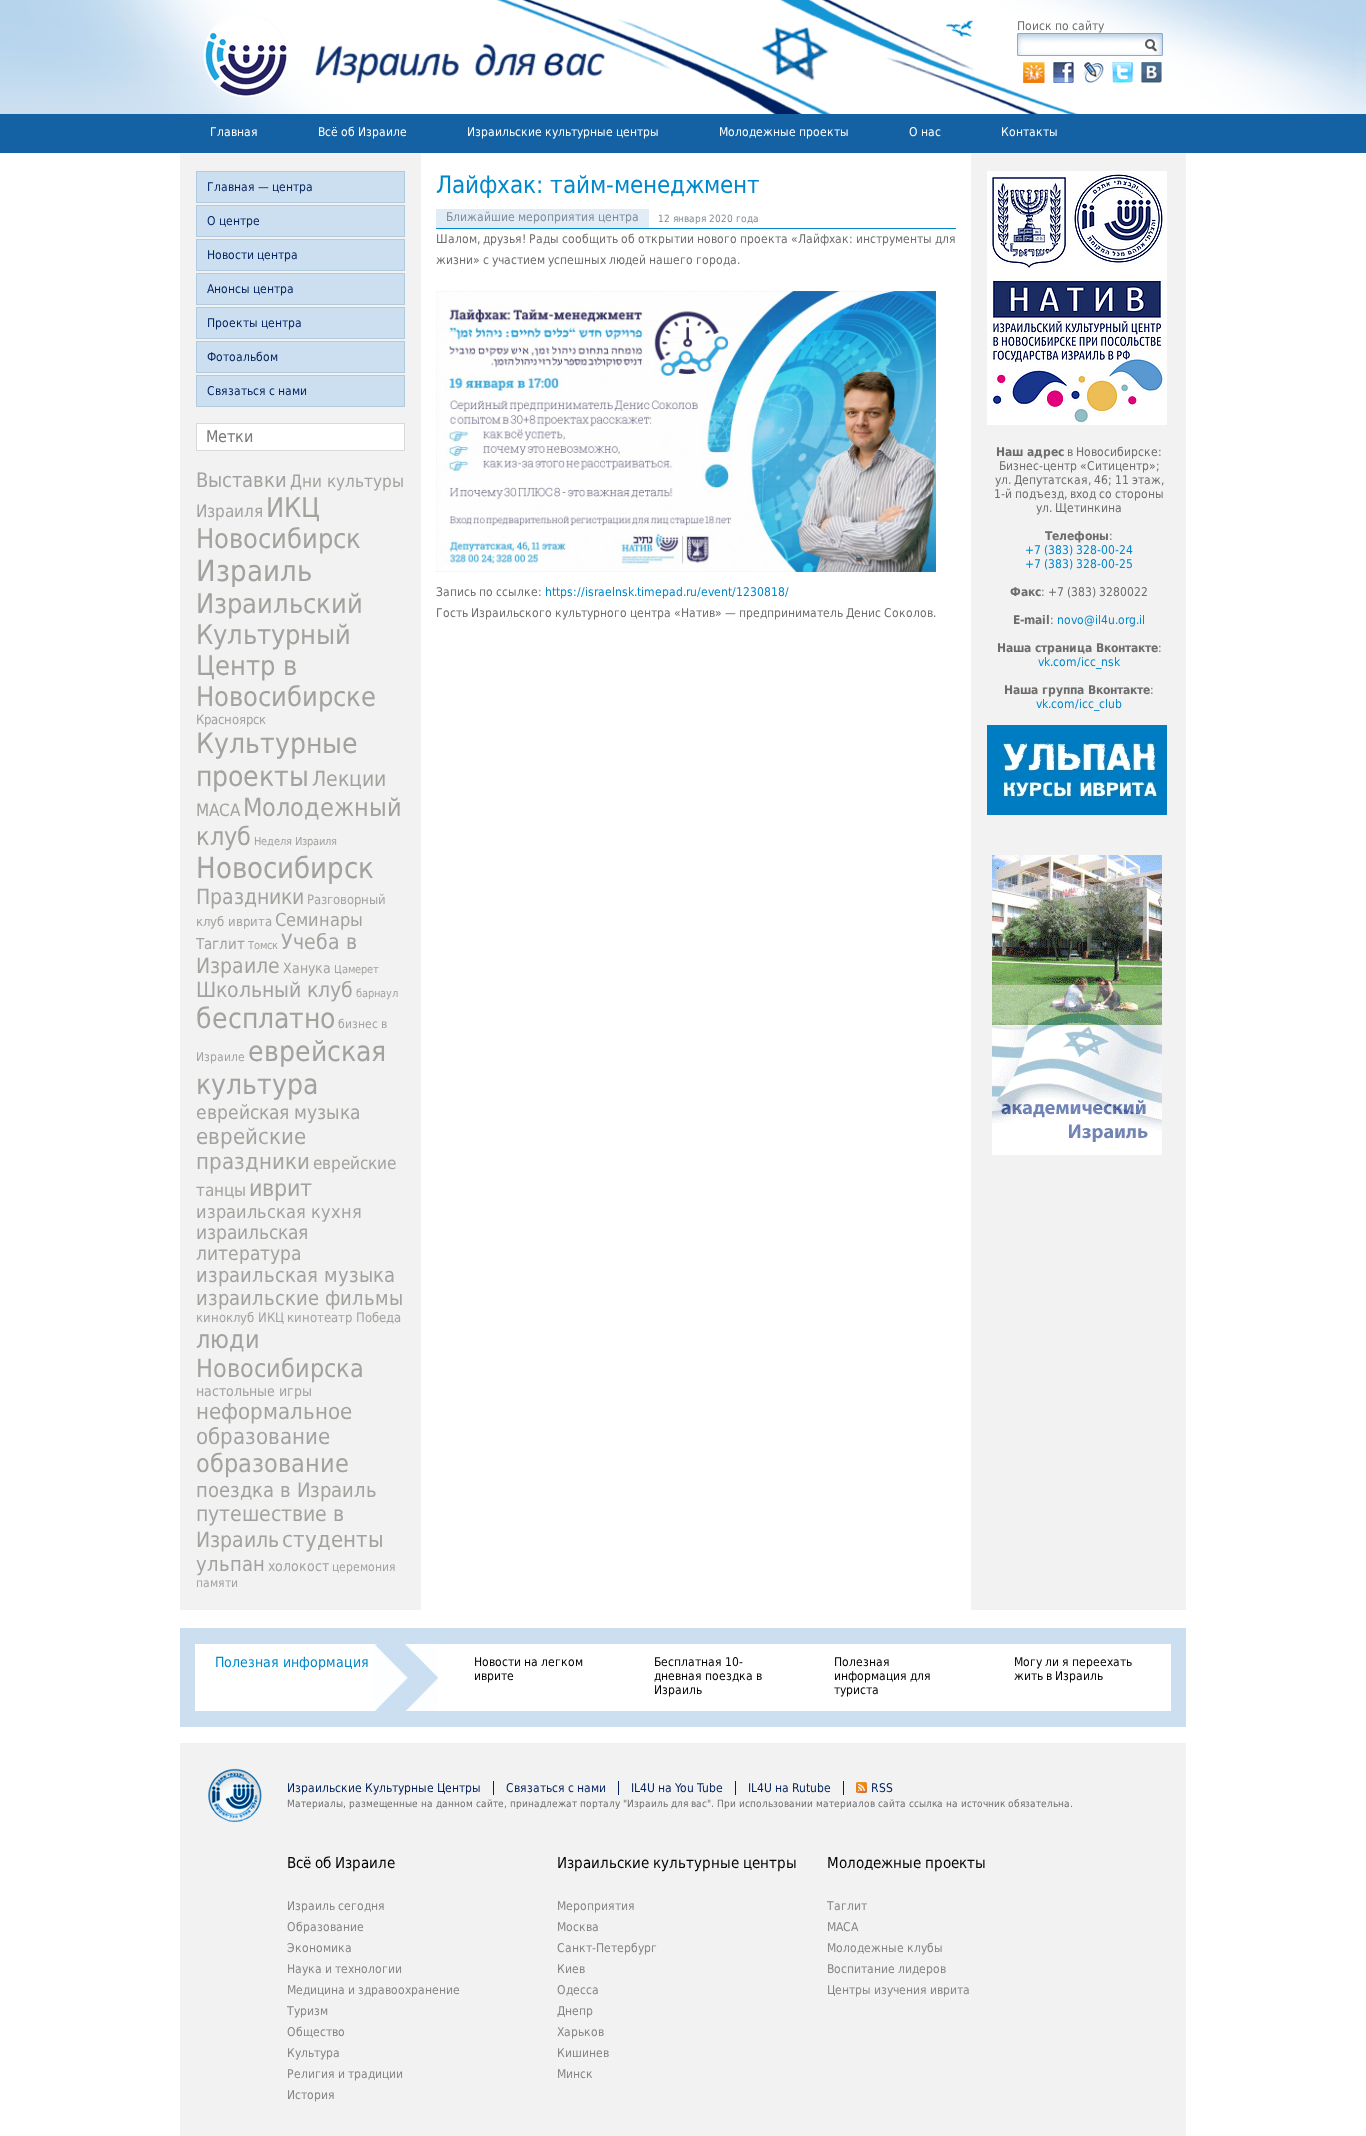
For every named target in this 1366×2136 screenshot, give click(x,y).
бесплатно (265, 1018)
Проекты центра (254, 323)
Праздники (250, 897)
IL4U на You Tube (677, 1788)
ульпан (230, 1564)
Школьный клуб (274, 990)
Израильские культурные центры (563, 132)
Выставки (241, 480)
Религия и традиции (345, 2074)
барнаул (377, 993)
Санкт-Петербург (607, 1948)
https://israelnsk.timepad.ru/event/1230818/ (667, 592)
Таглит (220, 944)
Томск (263, 945)
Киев (571, 1969)
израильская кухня (279, 1212)
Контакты (1029, 132)
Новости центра (252, 255)
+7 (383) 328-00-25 (1079, 564)
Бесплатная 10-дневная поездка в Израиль (708, 1676)
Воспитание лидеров (886, 1969)
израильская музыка (295, 1275)
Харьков (580, 2032)
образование (272, 1463)
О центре (233, 221)
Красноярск (231, 719)
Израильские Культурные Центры (384, 1788)
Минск (575, 2074)
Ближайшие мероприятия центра (542, 217)
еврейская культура (291, 1068)
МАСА (218, 810)
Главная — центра (260, 187)
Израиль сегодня (336, 1906)
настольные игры (254, 1391)
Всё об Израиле (362, 132)
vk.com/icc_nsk (1079, 662)
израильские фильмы (299, 1298)
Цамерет (356, 969)
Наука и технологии (344, 1969)
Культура (313, 2053)
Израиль (254, 571)
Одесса (578, 1990)
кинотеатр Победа (344, 1317)
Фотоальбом (242, 357)
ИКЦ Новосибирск (278, 523)
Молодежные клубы (885, 1948)
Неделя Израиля (295, 841)
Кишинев (583, 2053)
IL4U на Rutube (789, 1788)
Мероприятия (596, 1906)
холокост (298, 1566)
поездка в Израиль (286, 1490)
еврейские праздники (253, 1149)
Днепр (575, 2011)
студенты (333, 1539)
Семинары (319, 919)
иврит (280, 1188)
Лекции (349, 778)
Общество (316, 2032)
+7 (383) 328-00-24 (1079, 550)
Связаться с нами (257, 391)
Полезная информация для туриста (882, 1676)
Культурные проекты (277, 760)
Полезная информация (292, 1662)
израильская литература (252, 1243)
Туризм (307, 2011)
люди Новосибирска (280, 1354)
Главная (234, 132)
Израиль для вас (392, 57)
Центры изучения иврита (898, 1990)
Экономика (319, 1948)
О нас (925, 132)
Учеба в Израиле (276, 954)
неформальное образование (274, 1424)
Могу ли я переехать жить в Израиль (1073, 1669)
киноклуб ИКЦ (240, 1317)
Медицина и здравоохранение (373, 1990)
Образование (325, 1927)
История (311, 2095)
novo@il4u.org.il (1101, 620)
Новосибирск (285, 868)
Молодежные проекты (784, 132)
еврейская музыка (278, 1112)
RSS (882, 1788)
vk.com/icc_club (1079, 704)
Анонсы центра (250, 289)
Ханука (307, 968)
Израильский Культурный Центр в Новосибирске (286, 650)
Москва (578, 1927)
